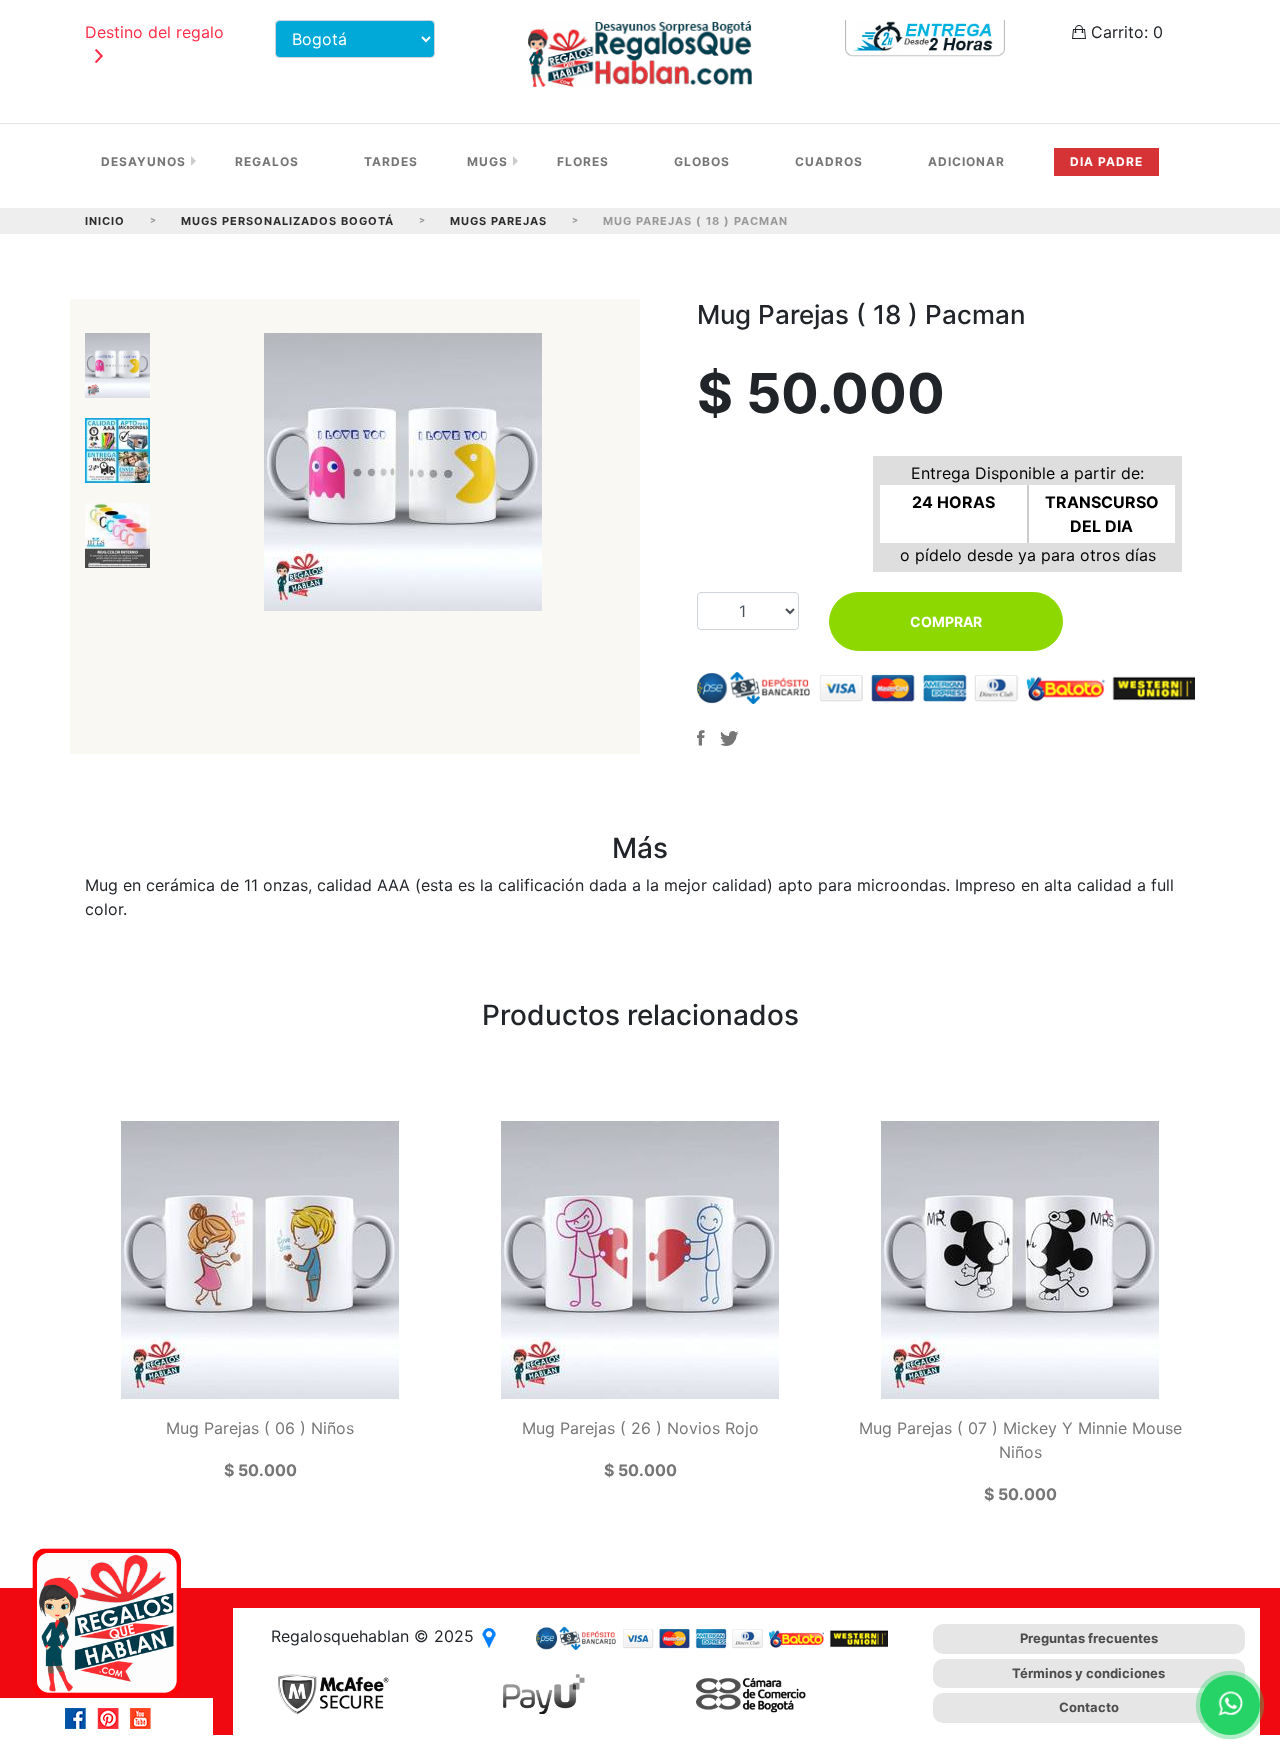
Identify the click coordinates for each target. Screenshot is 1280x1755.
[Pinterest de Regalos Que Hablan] (113, 1718)
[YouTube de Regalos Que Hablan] (145, 1718)
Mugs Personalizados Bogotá (287, 221)
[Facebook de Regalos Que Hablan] (81, 1718)
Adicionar (966, 161)
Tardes (391, 161)
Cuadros (829, 161)
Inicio (105, 221)
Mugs (487, 161)
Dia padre (1106, 161)
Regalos (267, 161)
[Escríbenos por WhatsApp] (1230, 1705)
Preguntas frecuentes (1089, 1638)
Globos (702, 161)
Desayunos (143, 161)
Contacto (1089, 1707)
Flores (583, 161)
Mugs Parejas (498, 221)
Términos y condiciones (1088, 1673)
